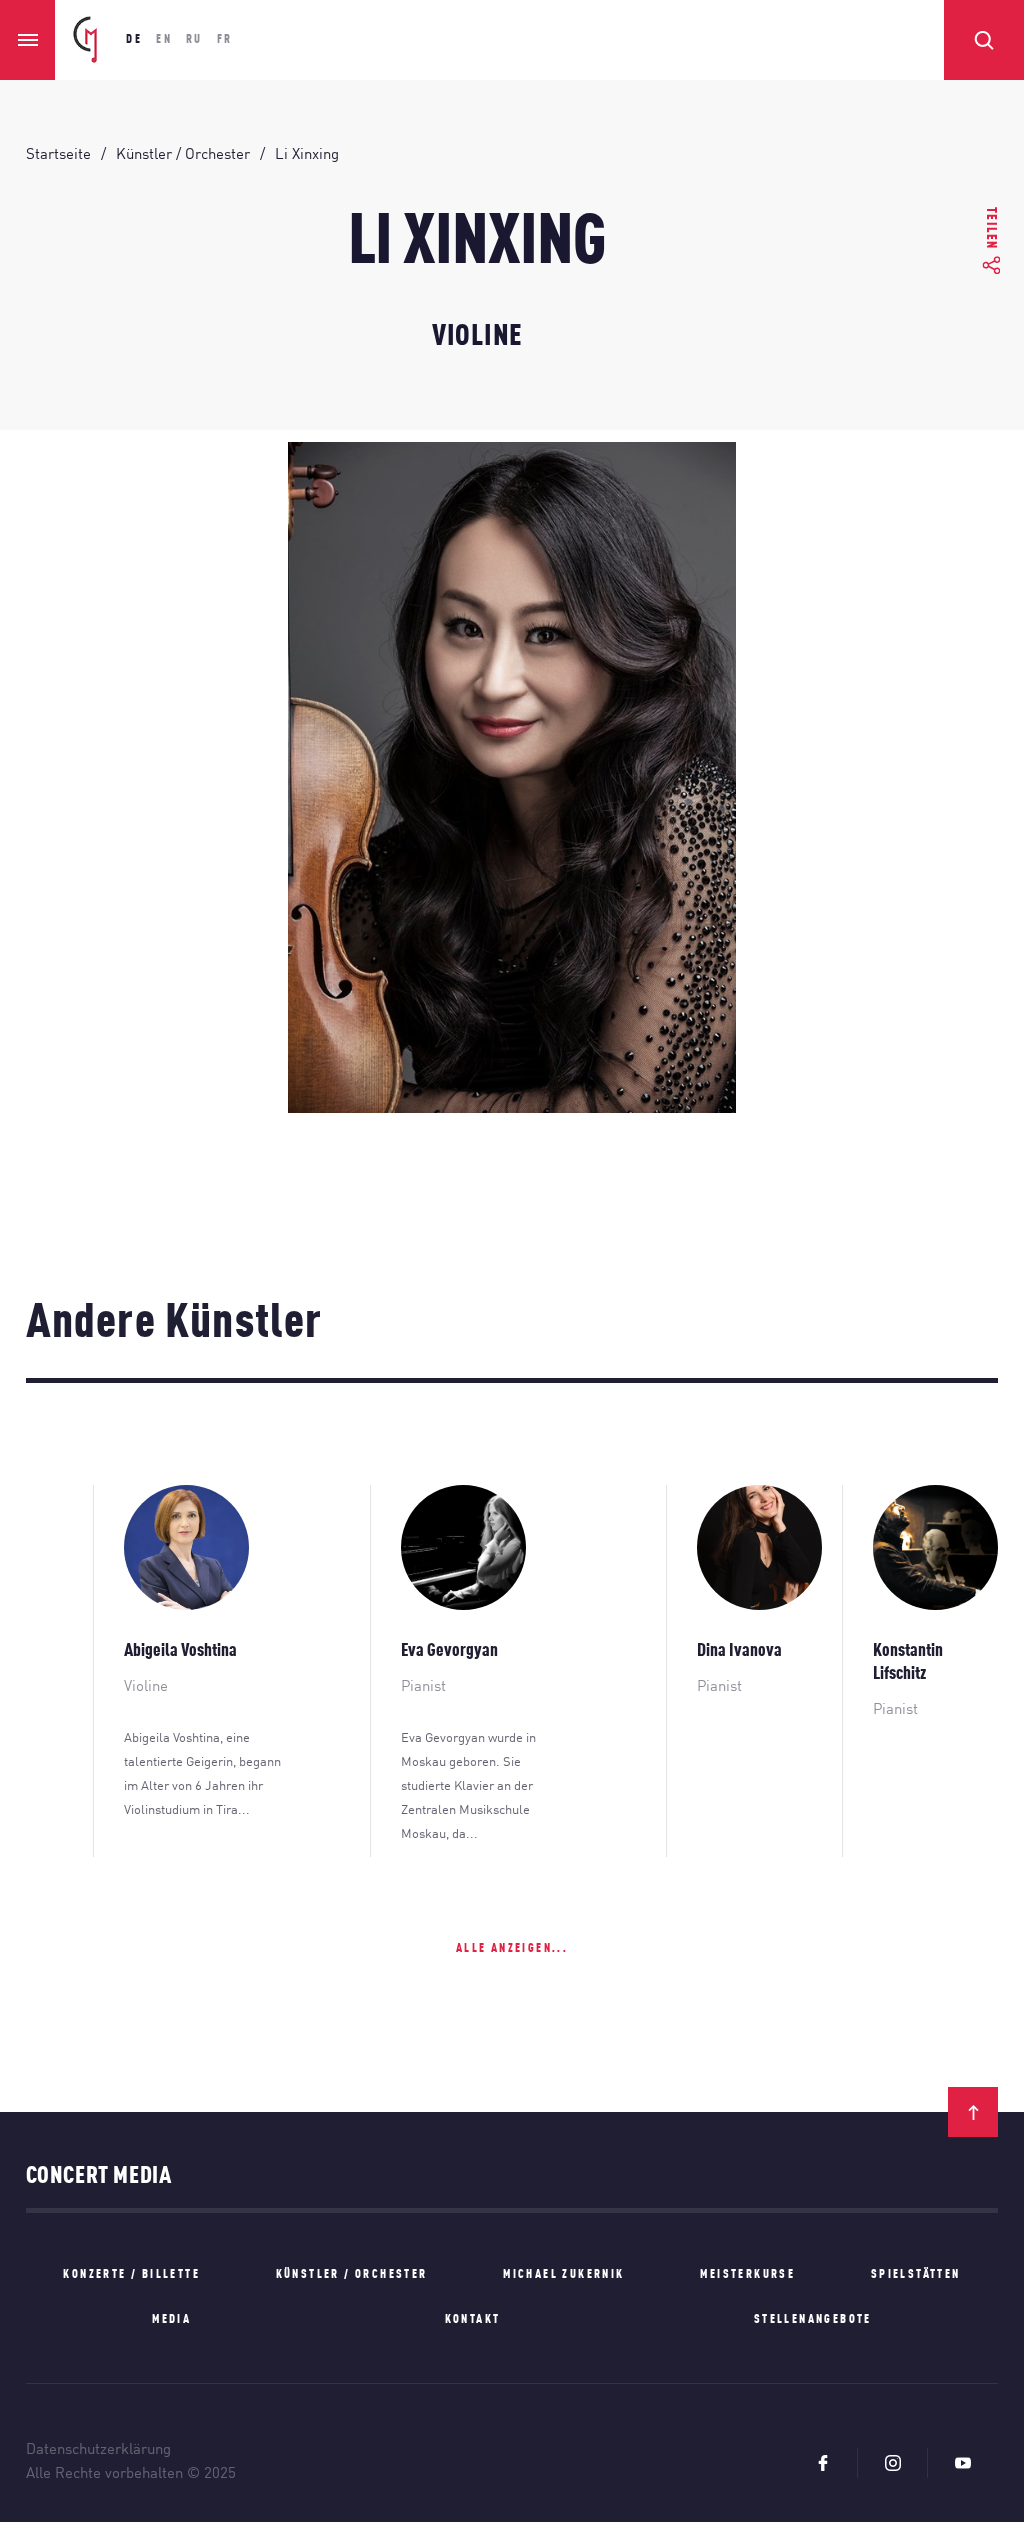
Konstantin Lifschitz (908, 1662)
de (134, 40)
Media (171, 2320)
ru (194, 40)
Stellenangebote (813, 2320)
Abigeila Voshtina (180, 1651)
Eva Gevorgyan (449, 1651)
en (164, 40)
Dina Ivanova (739, 1651)
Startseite (58, 155)
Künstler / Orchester (183, 155)
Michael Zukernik (563, 2275)
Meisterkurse (747, 2275)
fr (225, 40)
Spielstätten (916, 2275)
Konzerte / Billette (131, 2275)
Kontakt (473, 2320)
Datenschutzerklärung (98, 2450)
